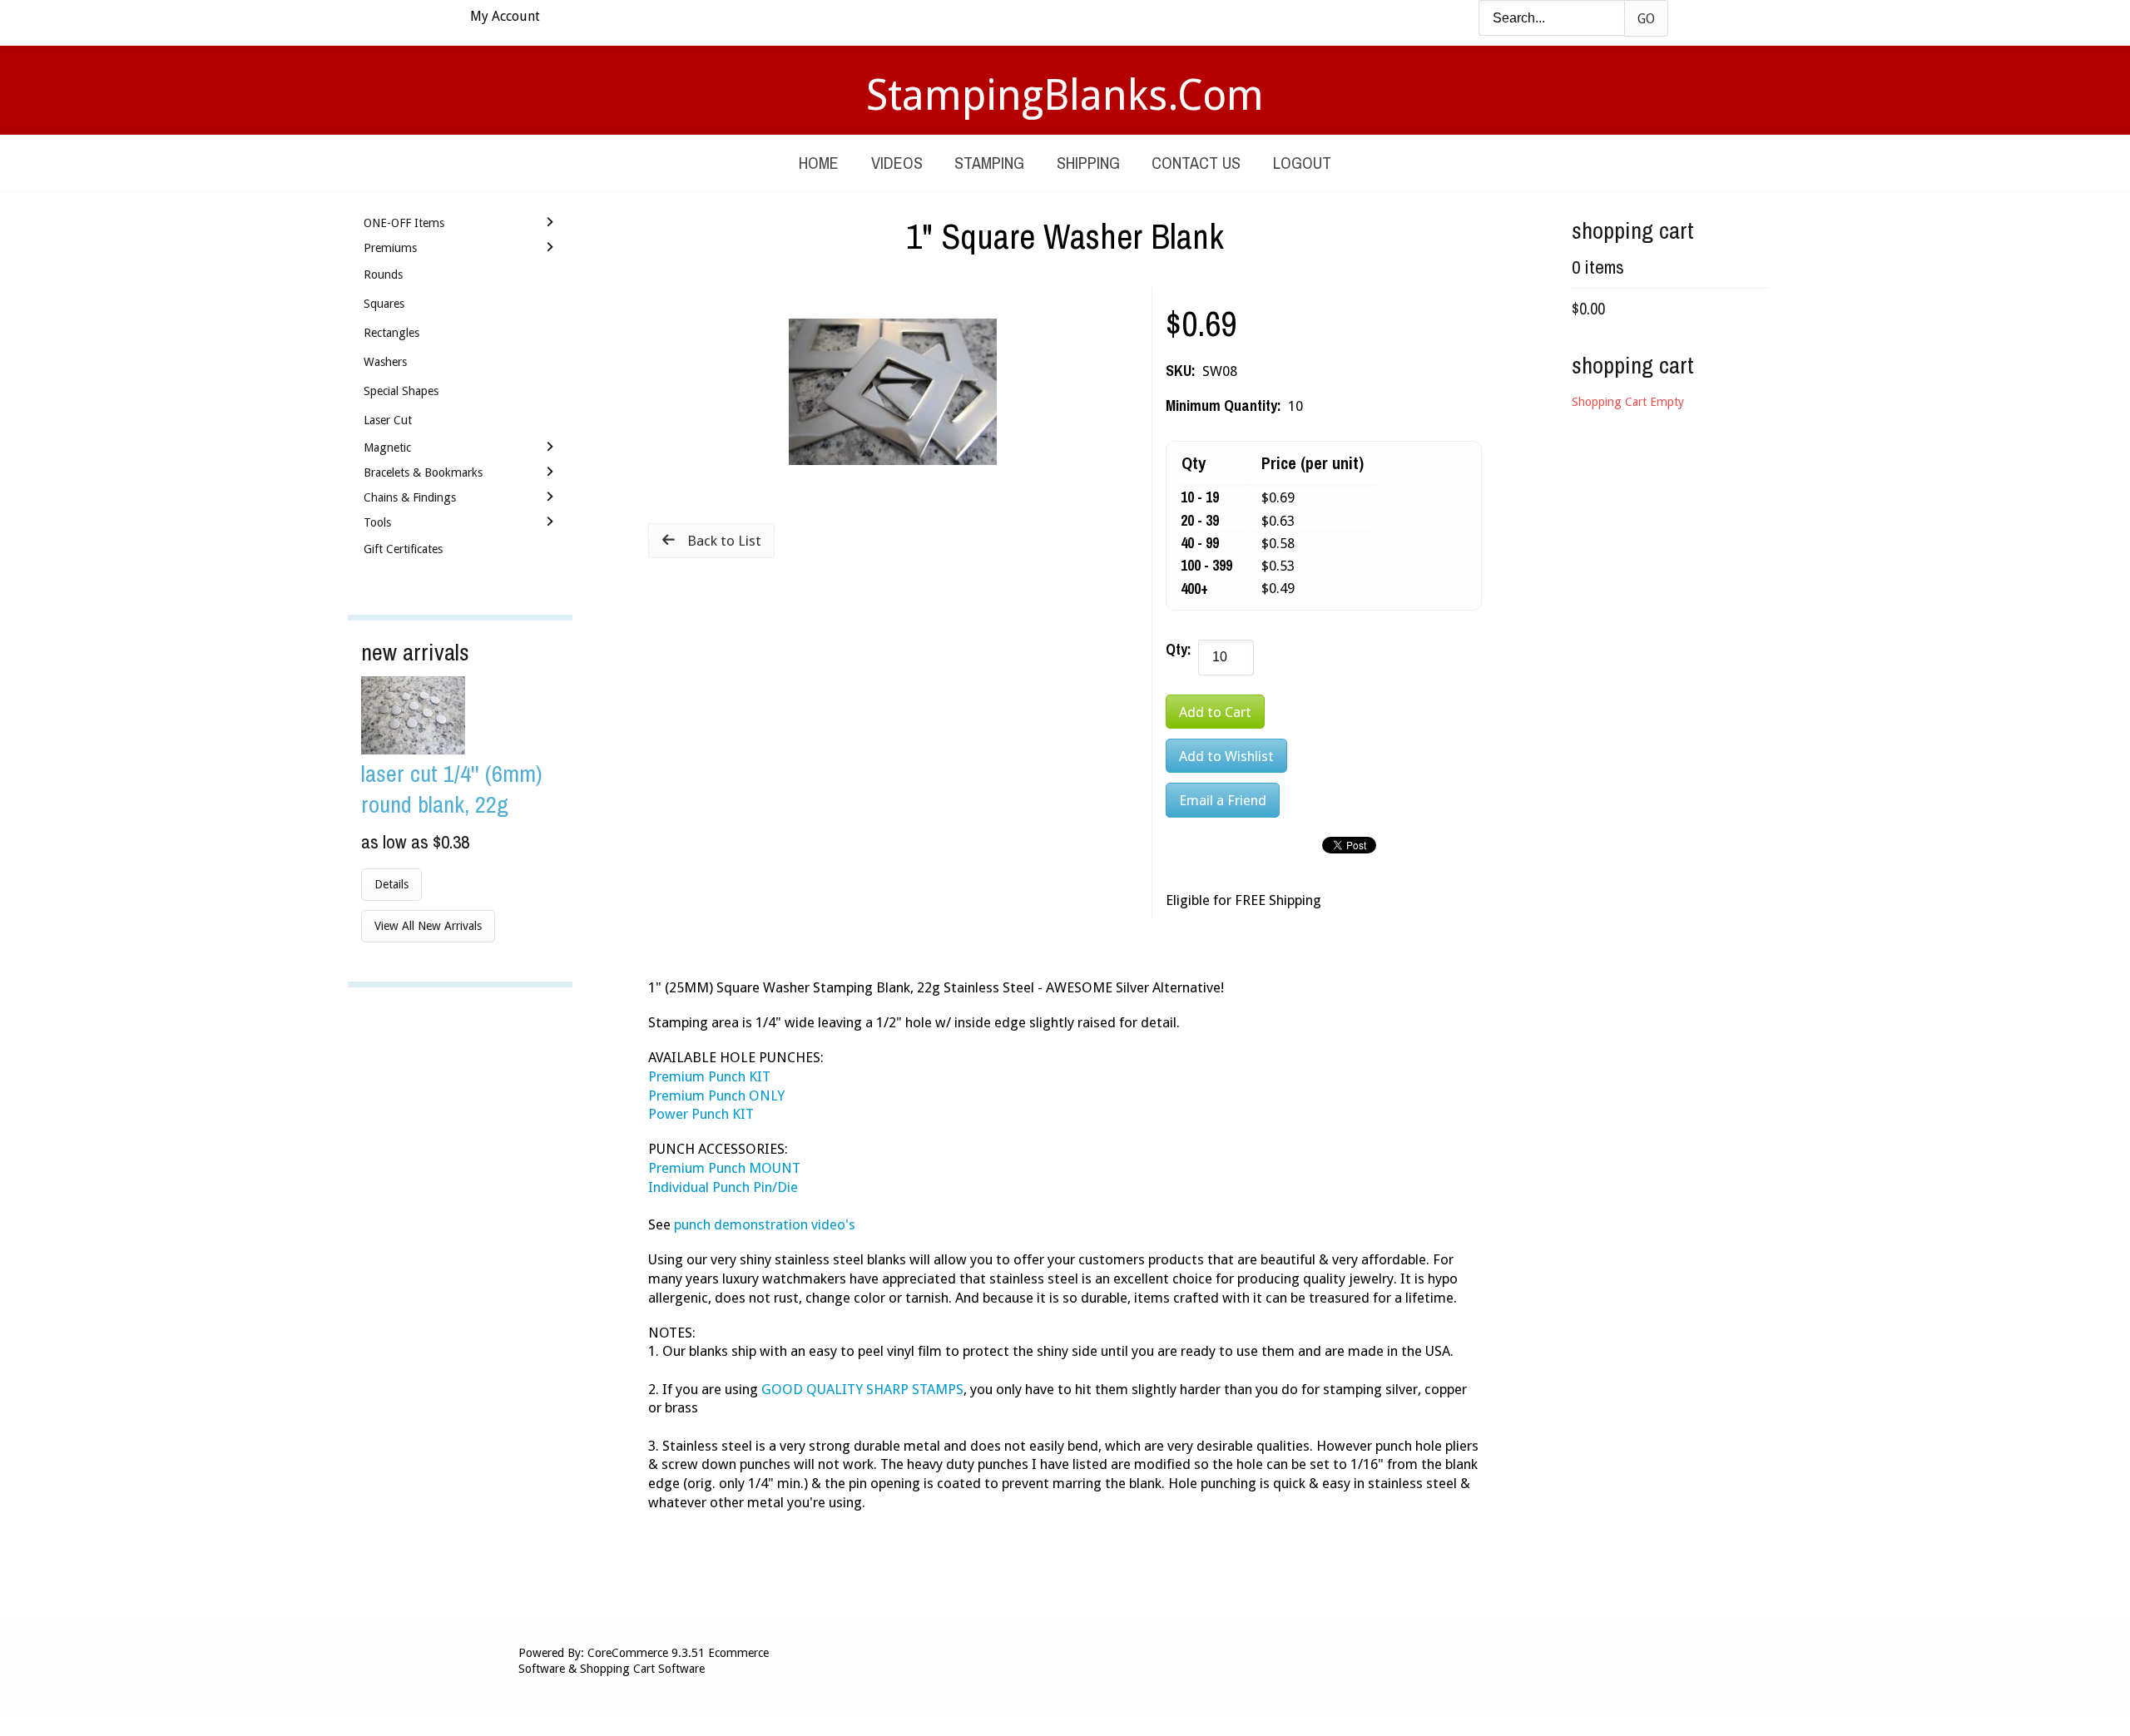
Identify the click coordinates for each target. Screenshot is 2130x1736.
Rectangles (391, 333)
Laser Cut (388, 420)
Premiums (390, 248)
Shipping (1088, 163)
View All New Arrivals (428, 926)
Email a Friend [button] (1223, 800)
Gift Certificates (403, 549)
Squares (384, 304)
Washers (385, 362)
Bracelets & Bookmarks (423, 472)
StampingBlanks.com (1065, 95)
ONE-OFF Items (404, 223)
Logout (1302, 163)
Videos (897, 163)
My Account (505, 16)
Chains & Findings (410, 497)
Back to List (724, 541)
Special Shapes (401, 391)
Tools (377, 522)
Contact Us (1196, 163)
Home (819, 163)
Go (1646, 19)
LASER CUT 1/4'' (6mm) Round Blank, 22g (452, 789)
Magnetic (387, 448)
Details (391, 884)
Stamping (989, 163)
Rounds (383, 274)
